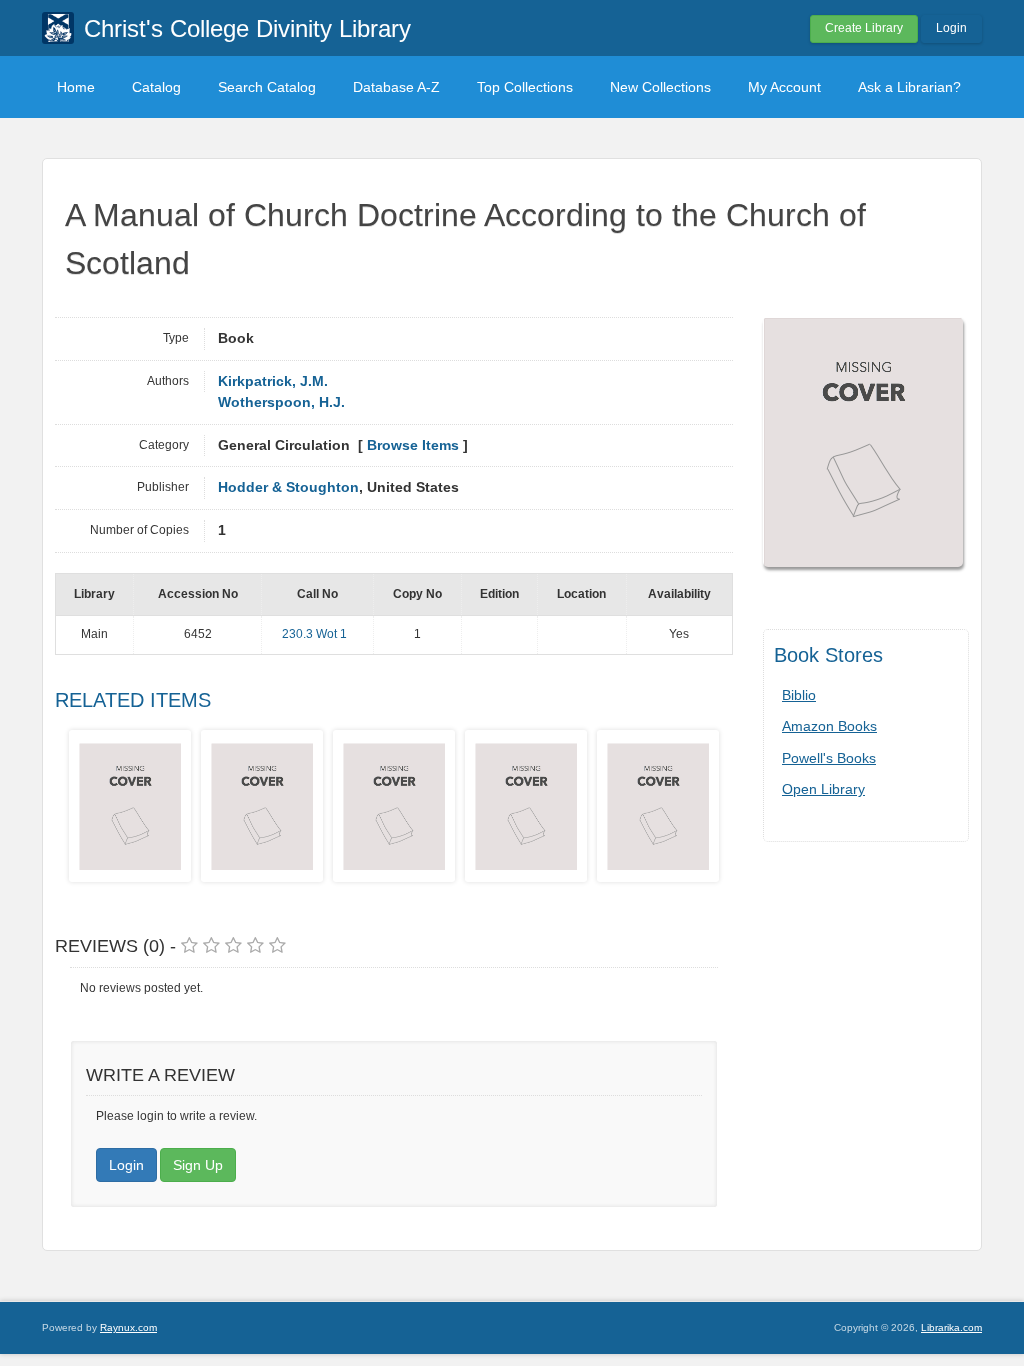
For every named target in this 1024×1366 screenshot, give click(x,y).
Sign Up (198, 1165)
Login (951, 28)
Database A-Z (396, 87)
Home (76, 87)
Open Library (823, 789)
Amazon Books (829, 726)
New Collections (660, 87)
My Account (784, 87)
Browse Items (413, 445)
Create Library (864, 28)
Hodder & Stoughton (288, 487)
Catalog (156, 87)
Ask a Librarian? (909, 87)
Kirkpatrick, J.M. (273, 381)
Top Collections (525, 87)
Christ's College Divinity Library (247, 28)
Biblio (799, 695)
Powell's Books (829, 758)
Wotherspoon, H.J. (281, 402)
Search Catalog (267, 87)
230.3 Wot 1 (314, 634)
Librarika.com (951, 1327)
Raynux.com (128, 1327)
